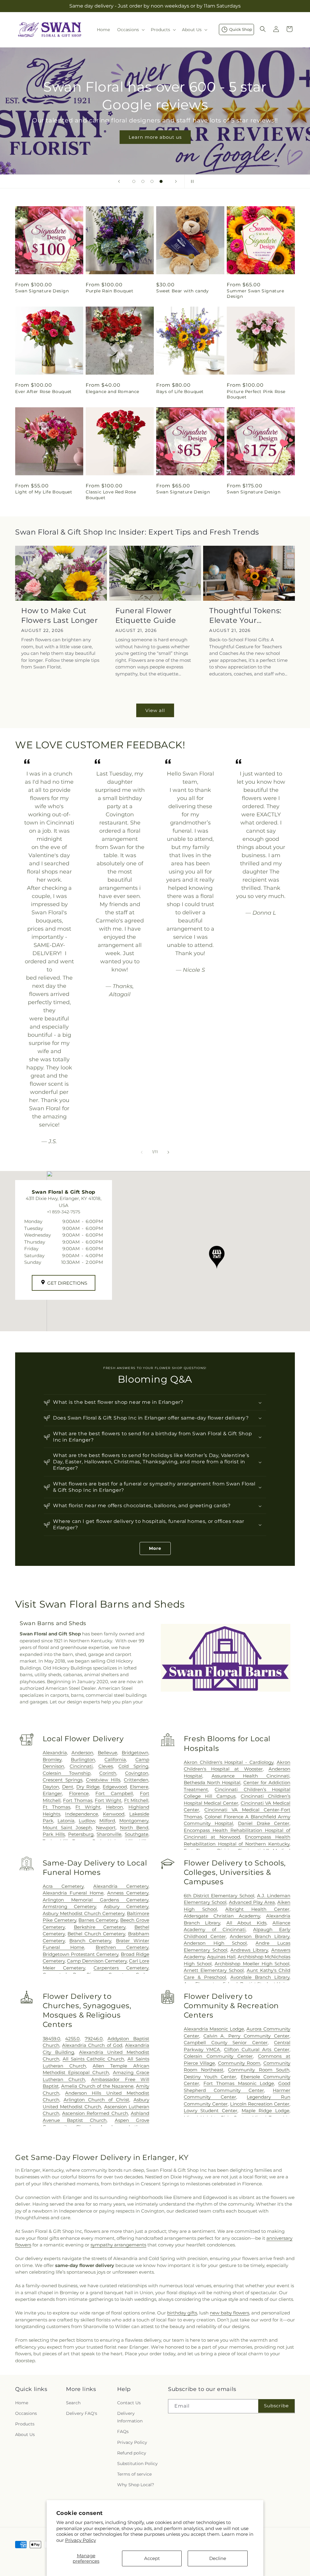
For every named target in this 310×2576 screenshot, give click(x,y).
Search (73, 2403)
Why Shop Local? (136, 2485)
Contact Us (129, 2403)
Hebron (114, 1807)
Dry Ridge (88, 1787)
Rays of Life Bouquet (180, 392)
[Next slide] (176, 181)
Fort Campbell (114, 1793)
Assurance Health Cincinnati (251, 1776)
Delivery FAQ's (82, 2413)
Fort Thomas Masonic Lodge (239, 2083)
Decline (218, 2558)
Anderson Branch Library (260, 1936)
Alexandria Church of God (92, 2045)
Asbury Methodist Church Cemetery (84, 1913)
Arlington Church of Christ (96, 2100)
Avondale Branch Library (260, 1977)
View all (155, 710)
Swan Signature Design (42, 291)
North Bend (134, 1828)
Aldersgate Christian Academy (222, 1916)
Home (22, 2403)
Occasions (26, 2413)
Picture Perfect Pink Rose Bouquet (256, 394)
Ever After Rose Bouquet (43, 392)
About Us (25, 2435)
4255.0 (72, 2039)
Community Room (239, 2063)
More (155, 1548)
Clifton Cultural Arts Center (257, 2049)
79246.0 (94, 2039)
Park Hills (54, 1834)
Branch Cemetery (90, 1941)
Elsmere (139, 1787)
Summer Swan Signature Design (256, 294)
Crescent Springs (63, 1780)
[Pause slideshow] (191, 181)
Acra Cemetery (63, 1886)
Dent (68, 1787)
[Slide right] (168, 1152)
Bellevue (107, 1753)
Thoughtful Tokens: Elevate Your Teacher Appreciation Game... (249, 615)
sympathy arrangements (118, 2245)
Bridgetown (135, 1753)
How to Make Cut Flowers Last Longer (59, 615)
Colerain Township (67, 1773)
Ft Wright (88, 1807)
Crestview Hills (103, 1780)
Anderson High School (215, 1943)
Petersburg (81, 1834)
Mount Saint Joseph (67, 1828)
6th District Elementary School (219, 1896)
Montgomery (134, 1821)
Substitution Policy (137, 2464)
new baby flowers (229, 2313)
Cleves (106, 1766)
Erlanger (52, 1793)
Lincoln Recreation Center (260, 2104)
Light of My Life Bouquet (44, 492)
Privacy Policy (81, 2540)
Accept (152, 2558)
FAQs (123, 2431)
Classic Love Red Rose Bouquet (111, 495)
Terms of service (134, 2474)
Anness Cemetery (128, 1893)
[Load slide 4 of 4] (161, 181)
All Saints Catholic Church (94, 2059)
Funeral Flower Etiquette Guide (146, 615)
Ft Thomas (56, 1807)
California (115, 1760)
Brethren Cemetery (122, 1947)
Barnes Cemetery (98, 1920)
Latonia (66, 1821)
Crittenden (136, 1780)
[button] (130, 30)
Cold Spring (133, 1766)
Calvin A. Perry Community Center (246, 2036)
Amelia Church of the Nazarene (97, 2086)
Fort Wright (108, 1800)
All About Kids (246, 1923)
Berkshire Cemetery (100, 1927)
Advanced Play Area (252, 1902)
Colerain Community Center (218, 2056)
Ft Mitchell (136, 1800)
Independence (82, 1814)
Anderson (82, 1753)
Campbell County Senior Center (226, 2043)
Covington (137, 1773)
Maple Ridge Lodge (265, 2111)
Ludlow (87, 1821)
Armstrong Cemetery (69, 1906)
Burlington (83, 1760)
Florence (79, 1793)
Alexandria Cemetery (121, 1886)
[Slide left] (142, 1152)
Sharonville (109, 1834)
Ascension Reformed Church (95, 2113)
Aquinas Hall (221, 1957)
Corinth (108, 1773)
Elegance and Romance (112, 392)
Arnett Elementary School (214, 1970)
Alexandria (55, 1753)
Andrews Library (249, 1950)
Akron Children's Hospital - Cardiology (229, 1762)
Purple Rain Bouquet (109, 291)
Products (25, 2424)
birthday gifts (182, 2313)
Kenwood (114, 1814)
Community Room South (259, 2070)
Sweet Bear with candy (183, 291)
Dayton (51, 1787)
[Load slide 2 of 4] (143, 181)
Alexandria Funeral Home (73, 1893)
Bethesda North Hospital (212, 1782)
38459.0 (51, 2039)
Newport (106, 1828)
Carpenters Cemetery (121, 1968)
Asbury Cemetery (126, 1906)
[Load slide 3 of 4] (152, 181)
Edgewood (115, 1787)
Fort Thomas (77, 1800)
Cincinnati (81, 1766)
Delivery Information (130, 2417)
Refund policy (132, 2453)
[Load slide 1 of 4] (134, 181)
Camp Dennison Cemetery (97, 1961)
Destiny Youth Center (210, 2077)
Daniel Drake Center (264, 1823)
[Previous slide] (119, 181)
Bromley (52, 1760)
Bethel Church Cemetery (96, 1934)
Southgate (137, 1834)
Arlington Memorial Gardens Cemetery (96, 1900)
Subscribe (276, 2406)
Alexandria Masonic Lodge (214, 2029)
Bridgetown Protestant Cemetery (81, 1954)
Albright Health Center (257, 1909)
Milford (107, 1821)
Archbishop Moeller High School (252, 1964)
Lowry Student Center (211, 2111)
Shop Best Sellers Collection (155, 128)
